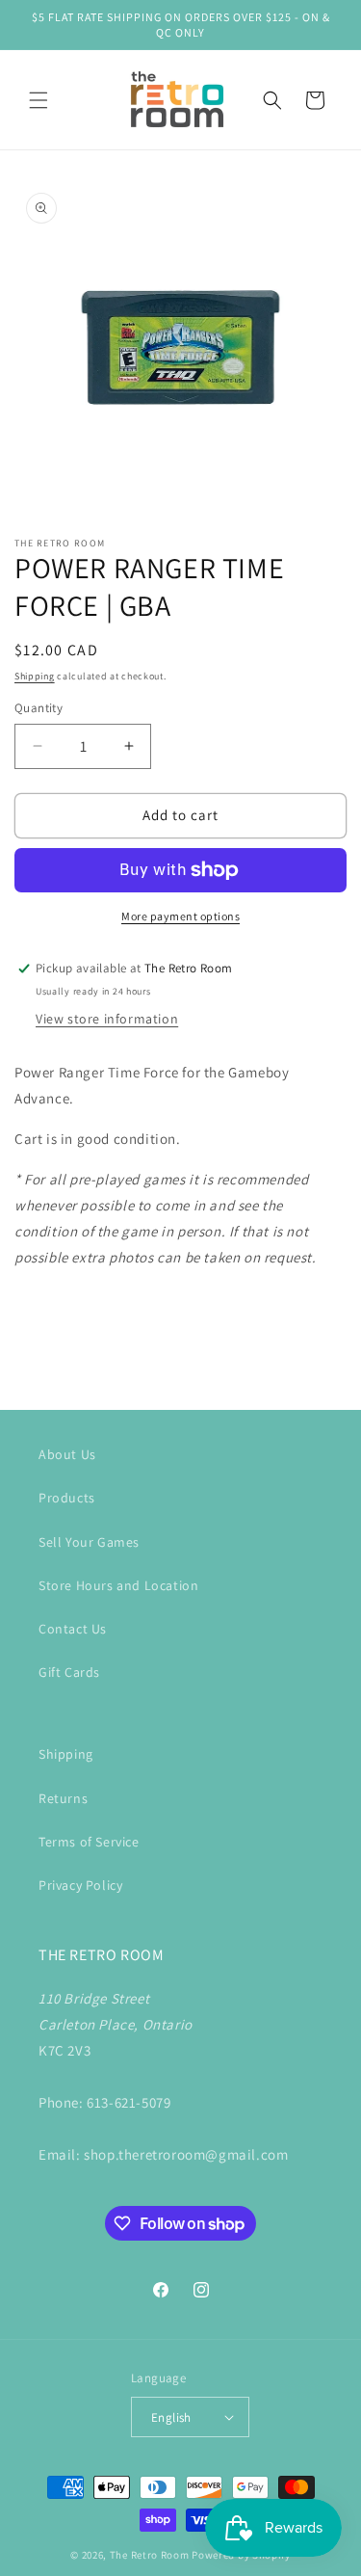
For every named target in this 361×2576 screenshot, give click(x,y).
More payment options (180, 916)
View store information (107, 1019)
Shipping (35, 676)
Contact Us (73, 1629)
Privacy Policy (80, 1885)
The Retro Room (150, 2555)
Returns (63, 1798)
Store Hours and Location (118, 1585)
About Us (67, 1454)
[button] (39, 100)
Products (67, 1498)
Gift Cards (69, 1672)
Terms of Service (89, 1842)
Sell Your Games (89, 1542)
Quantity (39, 708)
